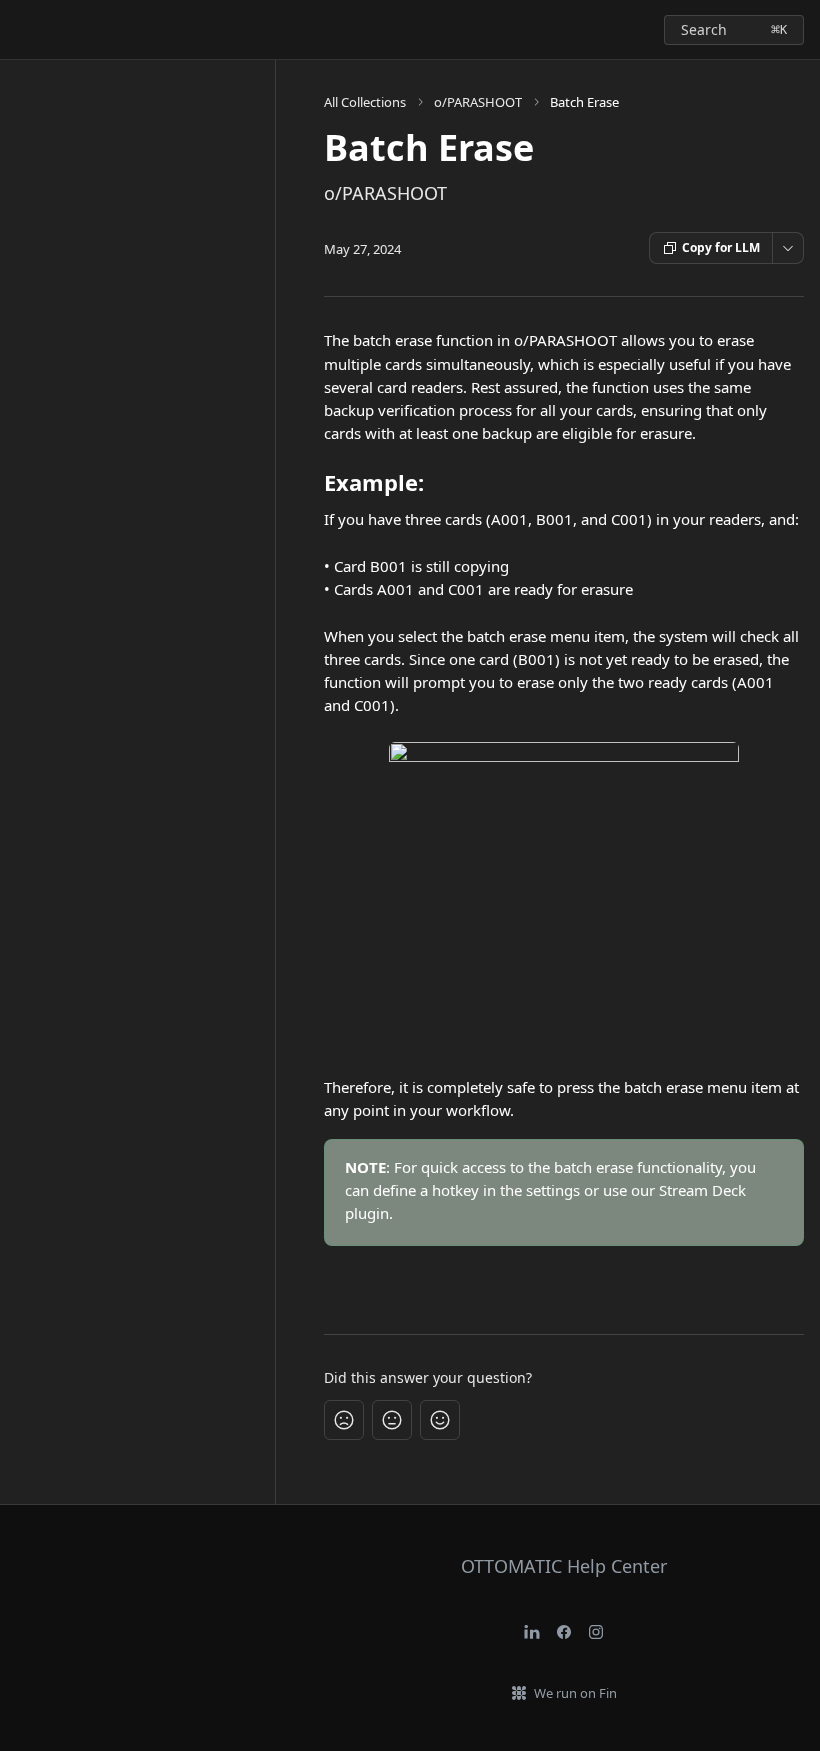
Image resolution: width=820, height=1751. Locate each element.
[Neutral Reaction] (392, 1420)
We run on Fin (575, 1693)
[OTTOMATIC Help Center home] (20, 30)
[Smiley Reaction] (440, 1420)
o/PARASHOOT (478, 102)
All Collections (365, 102)
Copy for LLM (721, 247)
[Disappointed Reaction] (344, 1420)
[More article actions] (788, 248)
